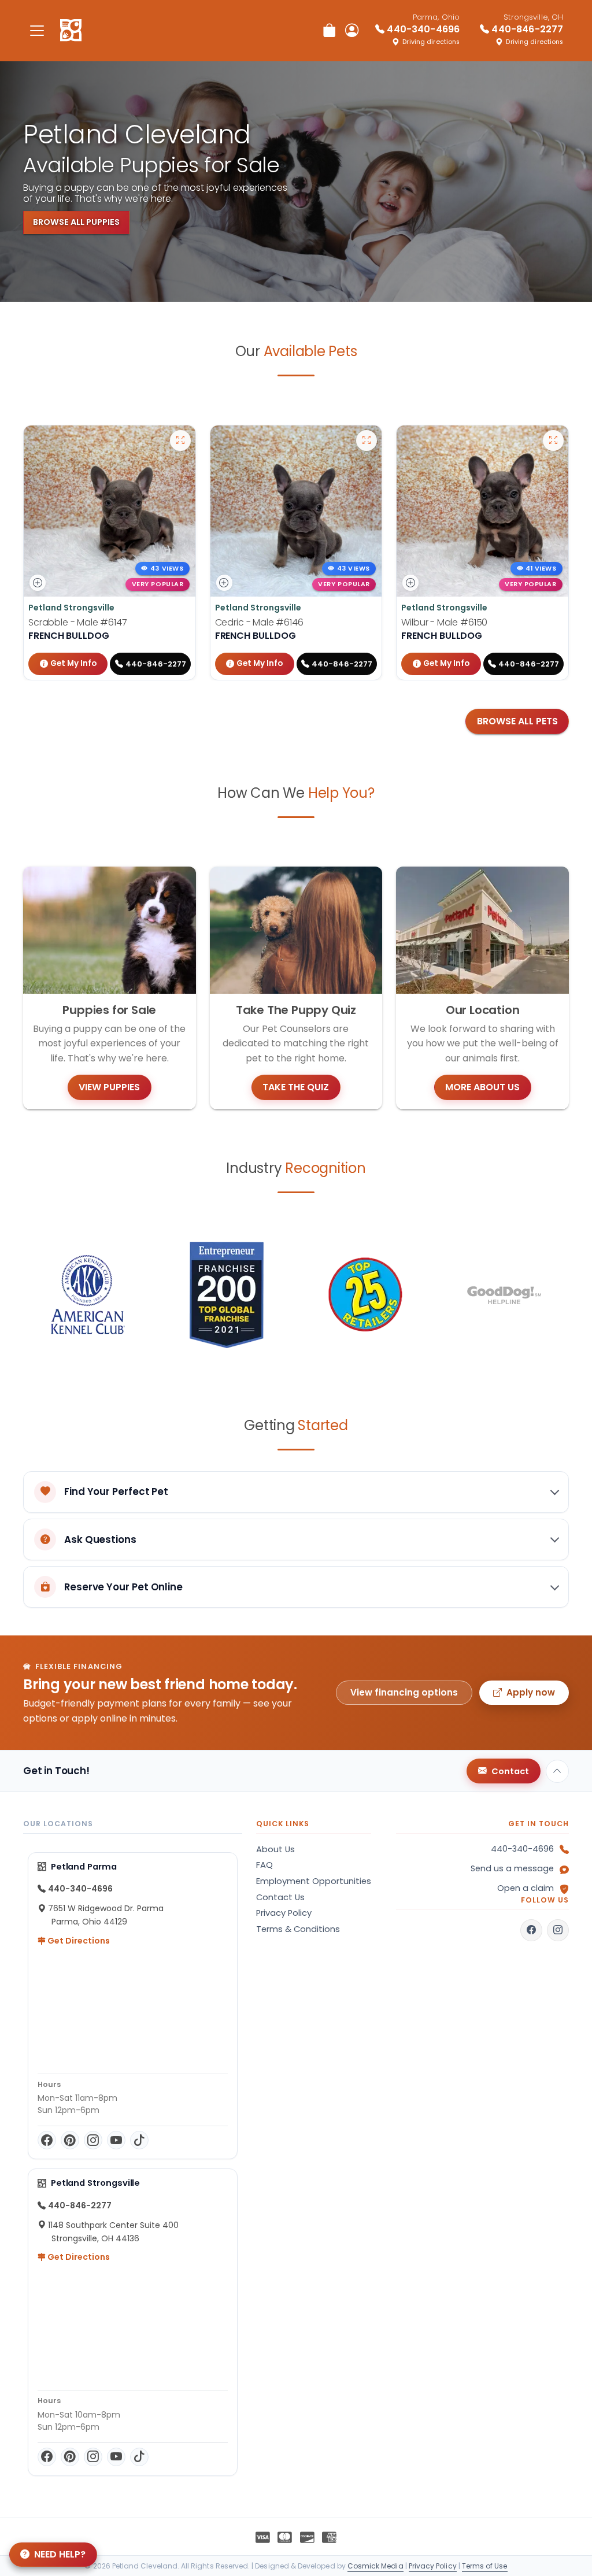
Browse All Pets (517, 721)
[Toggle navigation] (37, 30)
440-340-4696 (522, 1849)
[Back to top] (557, 1771)
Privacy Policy (284, 1913)
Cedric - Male (259, 622)
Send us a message (512, 1868)
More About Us (482, 1087)
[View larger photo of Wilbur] (553, 441)
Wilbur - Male (444, 622)
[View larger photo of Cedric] (367, 441)
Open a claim (526, 1888)
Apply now (531, 1692)
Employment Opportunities (314, 1881)
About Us (275, 1849)
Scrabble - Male (78, 622)
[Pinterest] (70, 2140)
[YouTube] (116, 2140)
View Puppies (109, 1087)
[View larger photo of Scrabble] (180, 441)
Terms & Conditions (298, 1929)
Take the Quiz (296, 1087)
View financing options (404, 1692)
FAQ (264, 1865)
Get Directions (78, 1941)
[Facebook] (47, 2140)
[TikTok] (139, 2140)
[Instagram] (93, 2140)
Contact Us (280, 1897)
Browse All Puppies (76, 222)
